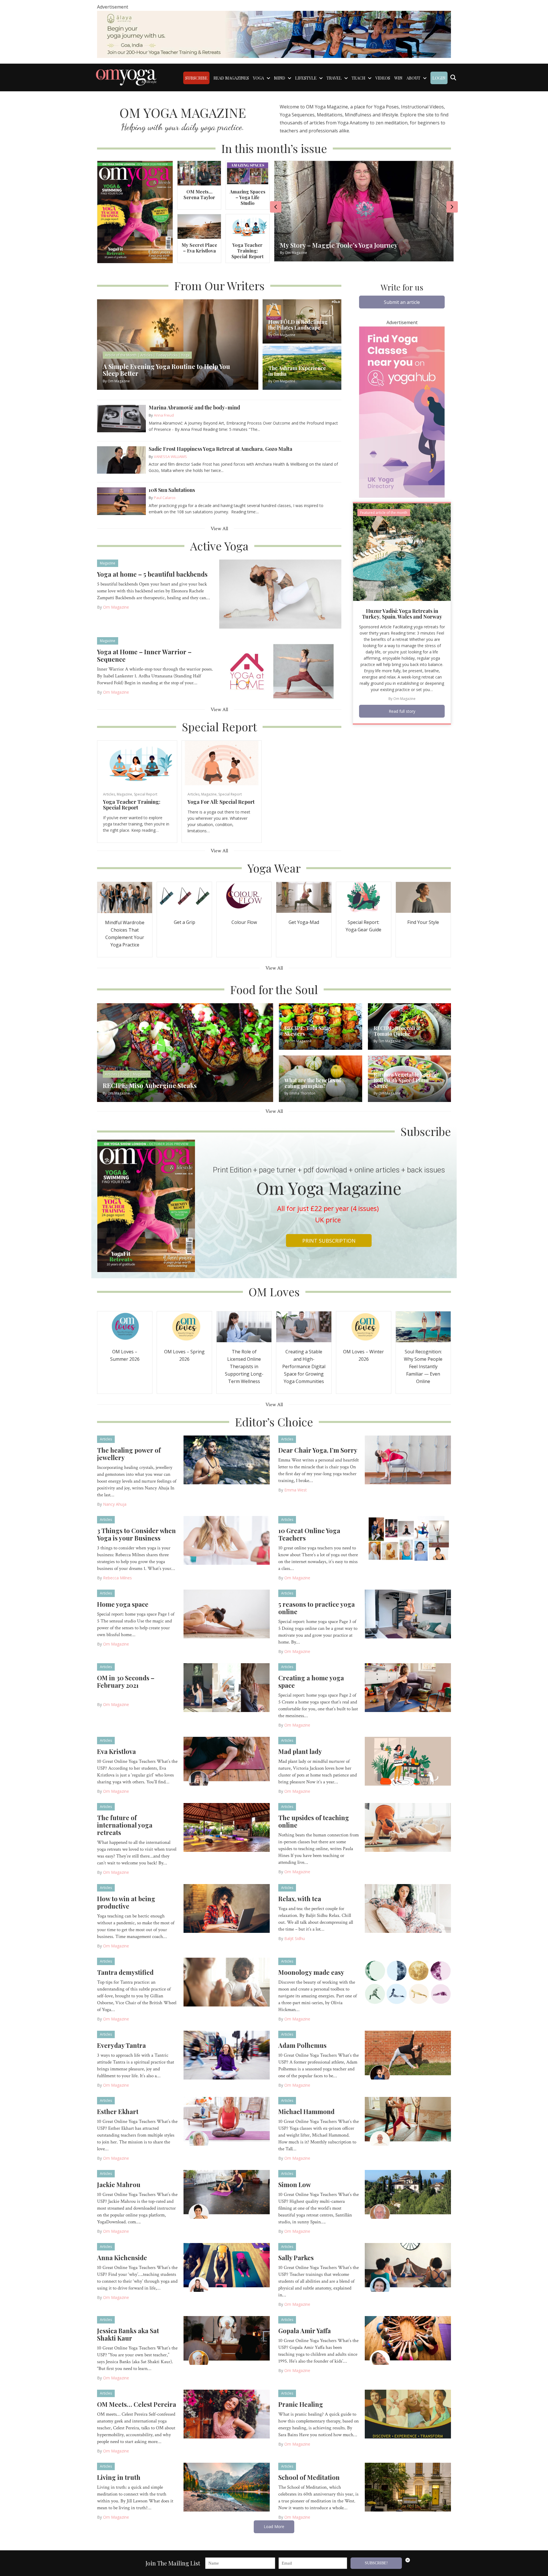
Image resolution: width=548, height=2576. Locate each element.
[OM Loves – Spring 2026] (184, 1326)
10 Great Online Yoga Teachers (309, 1534)
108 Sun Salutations (172, 490)
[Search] (453, 78)
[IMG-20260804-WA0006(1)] (274, 34)
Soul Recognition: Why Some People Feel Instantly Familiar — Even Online (423, 1366)
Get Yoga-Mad (304, 922)
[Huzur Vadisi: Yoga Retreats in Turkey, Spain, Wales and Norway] (402, 552)
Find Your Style (423, 922)
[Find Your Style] (423, 897)
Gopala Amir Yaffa (305, 2331)
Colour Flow (244, 922)
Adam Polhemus (302, 2045)
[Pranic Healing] (408, 2414)
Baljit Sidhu (295, 1938)
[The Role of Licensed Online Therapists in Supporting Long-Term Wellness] (244, 1326)
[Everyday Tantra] (227, 2055)
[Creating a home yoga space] (408, 1687)
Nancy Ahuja (115, 1504)
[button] (402, 302)
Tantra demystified (125, 1972)
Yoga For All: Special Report (221, 802)
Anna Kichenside (122, 2258)
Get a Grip (185, 922)
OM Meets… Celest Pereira (137, 2404)
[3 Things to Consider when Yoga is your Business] (227, 1540)
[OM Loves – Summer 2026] (125, 1326)
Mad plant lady (300, 1751)
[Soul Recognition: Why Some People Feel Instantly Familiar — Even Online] (423, 1326)
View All (219, 529)
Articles (109, 794)
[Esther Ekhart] (227, 2121)
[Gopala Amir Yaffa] (408, 2340)
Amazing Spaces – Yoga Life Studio (248, 197)
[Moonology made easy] (408, 1982)
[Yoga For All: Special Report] (222, 763)
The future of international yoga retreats (125, 1825)
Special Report (146, 794)
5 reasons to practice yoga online (317, 1608)
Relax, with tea (300, 1899)
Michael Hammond (306, 2111)
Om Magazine (116, 607)
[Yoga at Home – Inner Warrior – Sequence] (280, 671)
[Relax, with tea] (408, 1908)
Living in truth (119, 2477)
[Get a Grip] (184, 897)
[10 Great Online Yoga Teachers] (408, 1540)
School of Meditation (309, 2477)
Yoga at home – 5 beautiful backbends (152, 574)
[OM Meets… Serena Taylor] (199, 173)
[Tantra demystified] (227, 1982)
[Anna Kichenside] (227, 2267)
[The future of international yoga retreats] (227, 1827)
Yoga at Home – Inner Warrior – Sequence (144, 655)
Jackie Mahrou (119, 2185)
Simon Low (295, 2185)
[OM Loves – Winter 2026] (364, 1326)
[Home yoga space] (227, 1614)
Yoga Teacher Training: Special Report (247, 251)
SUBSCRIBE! (376, 2563)
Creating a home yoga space (311, 1681)
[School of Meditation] (408, 2487)
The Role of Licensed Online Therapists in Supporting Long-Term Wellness (244, 1366)
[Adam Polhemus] (408, 2055)
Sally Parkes (296, 2258)
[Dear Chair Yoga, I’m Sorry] (408, 1459)
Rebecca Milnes (117, 1578)
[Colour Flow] (244, 897)
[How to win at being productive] (227, 1908)
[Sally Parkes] (408, 2267)
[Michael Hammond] (408, 2121)
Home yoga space (123, 1604)
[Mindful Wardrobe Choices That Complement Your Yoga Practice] (125, 897)
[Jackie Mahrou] (227, 2194)
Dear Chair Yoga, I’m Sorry (318, 1450)
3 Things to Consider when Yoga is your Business (136, 1534)
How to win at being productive (126, 1902)
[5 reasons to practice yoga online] (408, 1614)
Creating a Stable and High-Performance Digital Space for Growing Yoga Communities (304, 1366)
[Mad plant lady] (408, 1761)
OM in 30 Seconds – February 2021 (126, 1681)
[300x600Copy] (402, 411)
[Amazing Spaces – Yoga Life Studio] (247, 173)
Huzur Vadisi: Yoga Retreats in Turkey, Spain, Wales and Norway (402, 614)
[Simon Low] (408, 2194)
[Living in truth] (227, 2487)
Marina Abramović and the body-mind (194, 407)
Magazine (108, 563)
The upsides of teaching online (314, 1821)
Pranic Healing (301, 2404)
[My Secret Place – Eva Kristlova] (199, 226)
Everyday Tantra (121, 2045)
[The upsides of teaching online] (408, 1827)
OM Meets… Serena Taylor (199, 194)
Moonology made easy (311, 1972)
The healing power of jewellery (129, 1454)
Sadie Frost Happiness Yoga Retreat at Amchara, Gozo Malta (220, 449)
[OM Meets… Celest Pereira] (227, 2414)
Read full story (402, 711)
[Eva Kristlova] (227, 1761)
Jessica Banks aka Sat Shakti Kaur (128, 2334)
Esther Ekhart (118, 2111)
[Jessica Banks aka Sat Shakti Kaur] (227, 2340)
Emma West (296, 1490)
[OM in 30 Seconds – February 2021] (227, 1687)
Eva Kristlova (116, 1751)
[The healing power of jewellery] (227, 1459)
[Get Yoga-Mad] (304, 897)
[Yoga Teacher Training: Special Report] (247, 226)
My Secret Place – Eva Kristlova (199, 248)
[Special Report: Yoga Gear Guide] (364, 897)
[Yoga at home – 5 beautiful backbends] (280, 593)
